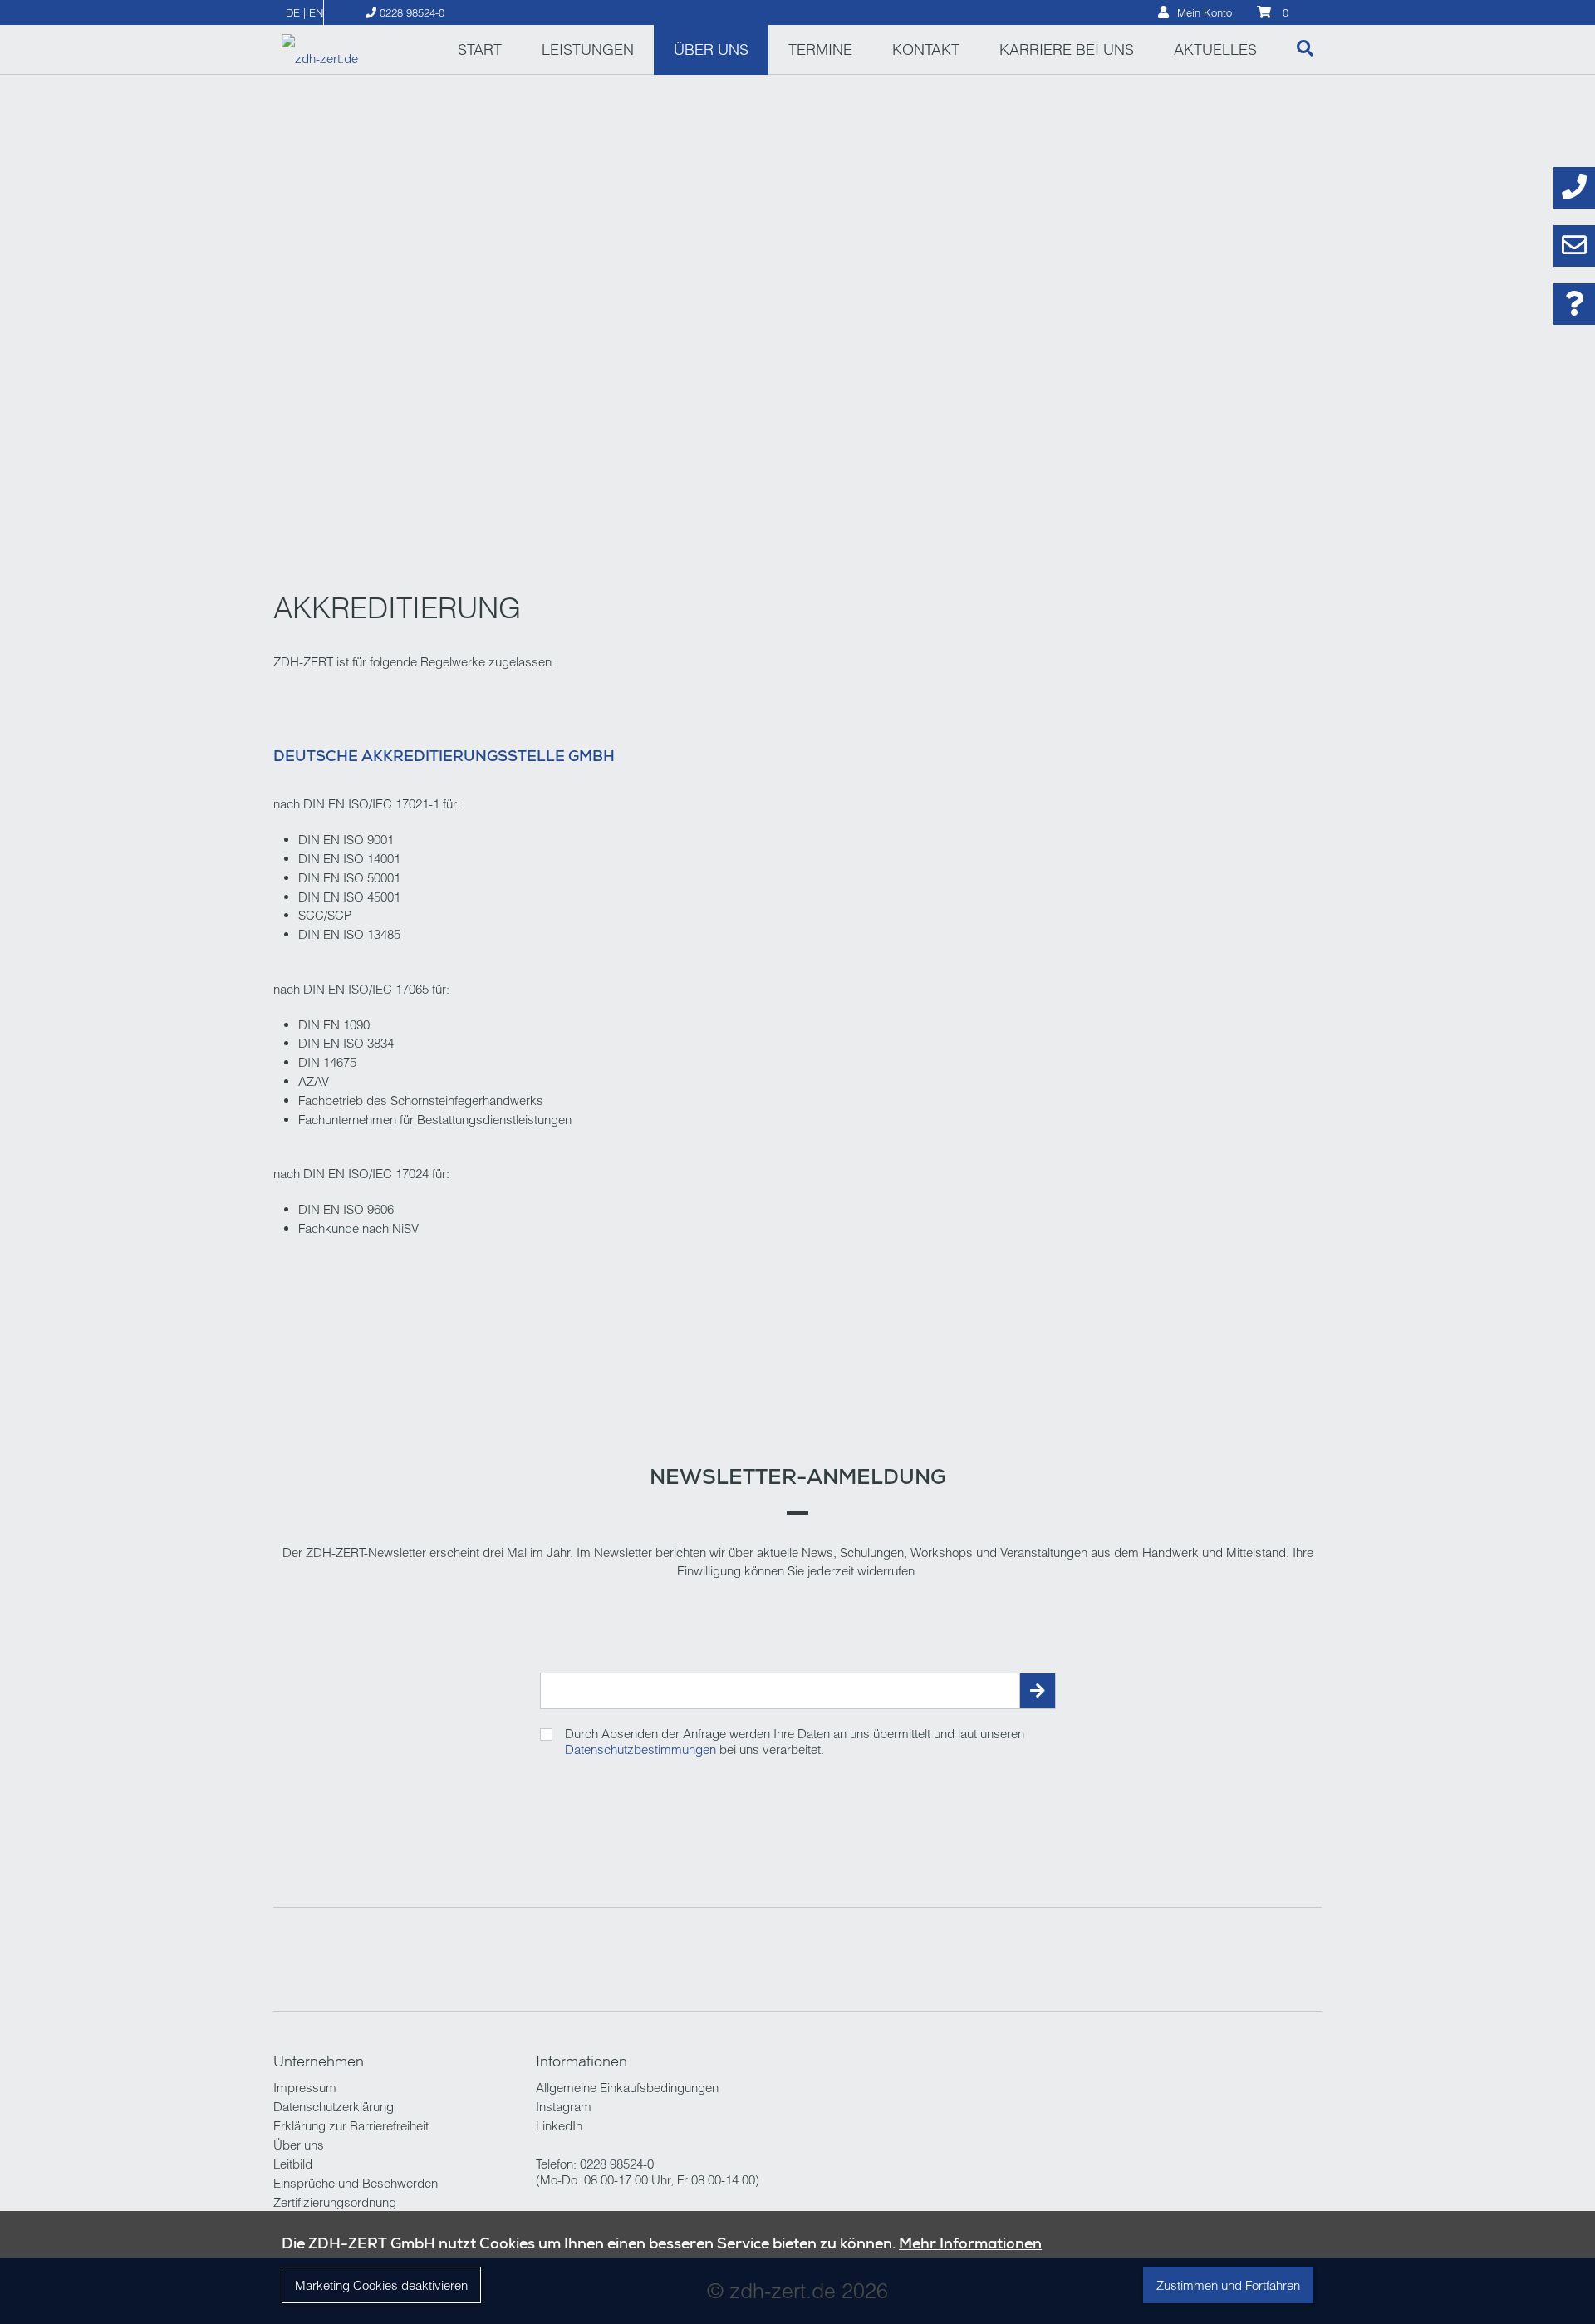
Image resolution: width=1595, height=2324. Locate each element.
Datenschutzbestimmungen (640, 1749)
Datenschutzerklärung (334, 2107)
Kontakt (926, 49)
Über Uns (711, 49)
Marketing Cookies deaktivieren (381, 2285)
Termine (820, 49)
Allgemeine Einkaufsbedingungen (627, 2088)
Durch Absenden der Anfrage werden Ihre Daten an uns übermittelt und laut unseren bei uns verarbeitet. (795, 1742)
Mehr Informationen (970, 2243)
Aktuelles (1215, 49)
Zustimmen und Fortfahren (1228, 2285)
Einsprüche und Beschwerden (356, 2183)
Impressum (305, 2088)
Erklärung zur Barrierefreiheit (351, 2126)
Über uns (299, 2145)
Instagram (564, 2107)
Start (480, 49)
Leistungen (588, 49)
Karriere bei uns (1067, 49)
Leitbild (293, 2164)
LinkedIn (559, 2126)
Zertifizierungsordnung (335, 2202)
